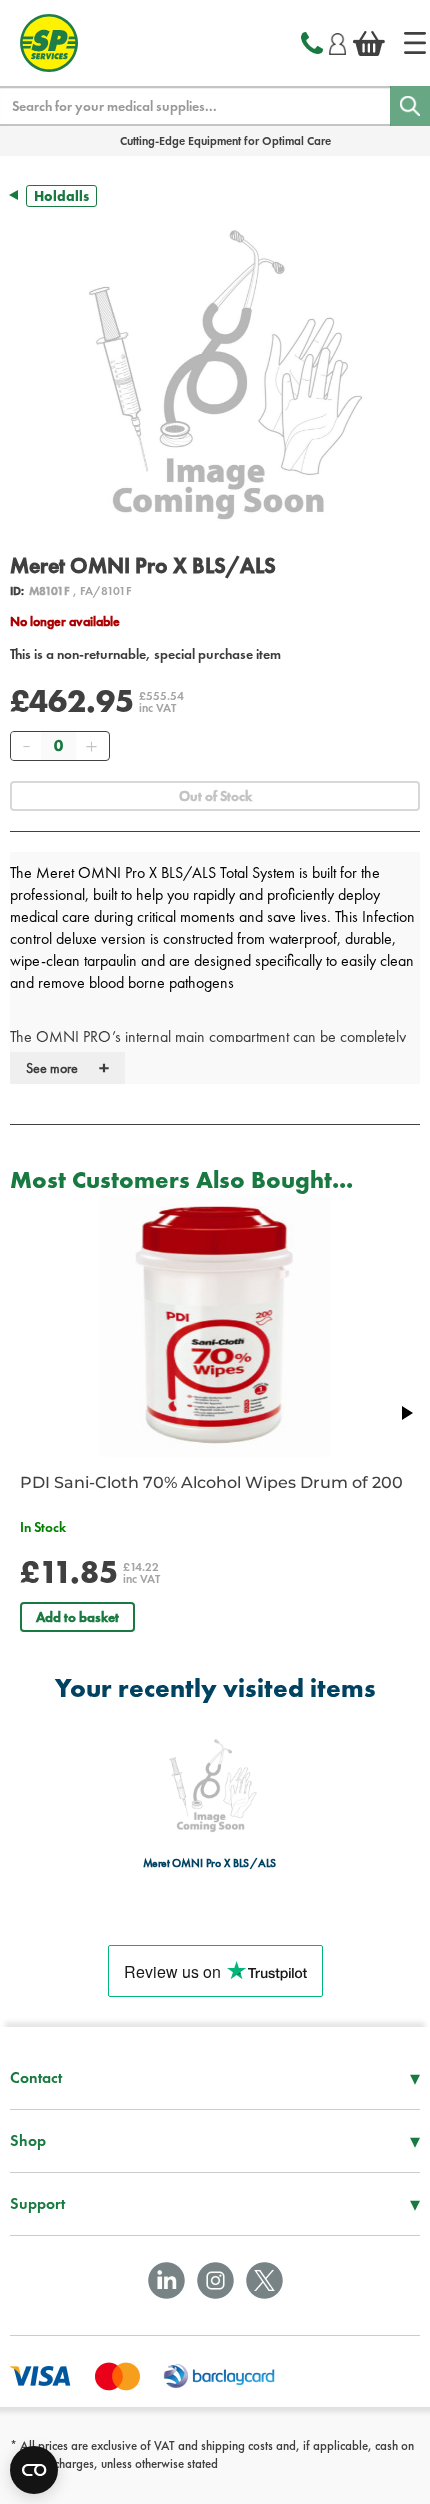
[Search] (410, 106)
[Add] (91, 746)
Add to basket (77, 1617)
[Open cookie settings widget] (34, 2470)
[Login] (337, 41)
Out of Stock (215, 796)
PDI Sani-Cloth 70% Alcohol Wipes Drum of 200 (211, 1482)
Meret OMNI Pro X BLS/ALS (210, 1863)
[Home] (415, 43)
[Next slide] (406, 1413)
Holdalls (61, 196)
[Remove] (26, 746)
